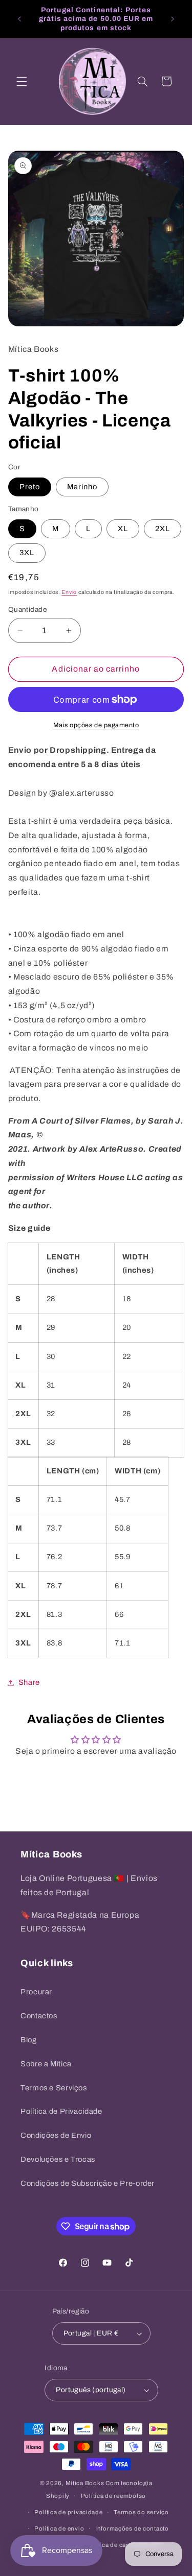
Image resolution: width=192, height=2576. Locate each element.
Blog (29, 2040)
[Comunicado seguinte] (173, 19)
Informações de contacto (132, 2529)
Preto (30, 487)
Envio (69, 592)
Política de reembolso (113, 2496)
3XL (27, 553)
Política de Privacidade (61, 2111)
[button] (22, 81)
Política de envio (59, 2529)
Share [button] (29, 1682)
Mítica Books (85, 2483)
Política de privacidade (69, 2512)
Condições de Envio (56, 2135)
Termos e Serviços (54, 2088)
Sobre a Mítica (46, 2064)
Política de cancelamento (124, 2545)
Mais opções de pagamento (96, 725)
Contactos (39, 2016)
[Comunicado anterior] (19, 19)
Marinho (82, 487)
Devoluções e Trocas (58, 2159)
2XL (163, 529)
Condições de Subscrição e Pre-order (88, 2183)
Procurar (36, 1992)
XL (123, 529)
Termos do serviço (141, 2512)
